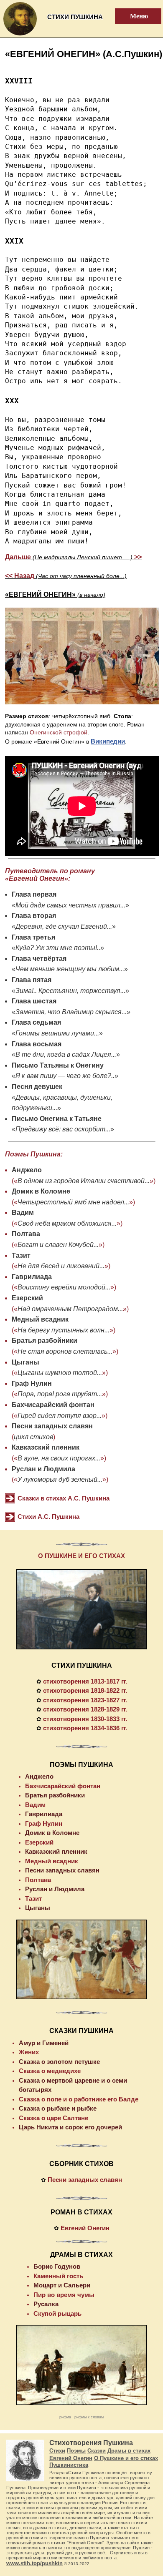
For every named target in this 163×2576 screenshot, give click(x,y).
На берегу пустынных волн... (64, 1330)
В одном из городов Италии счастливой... (84, 1181)
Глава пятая (32, 980)
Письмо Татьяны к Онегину (58, 1065)
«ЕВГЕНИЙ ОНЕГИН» (55, 594)
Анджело (27, 1170)
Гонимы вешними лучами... (57, 1033)
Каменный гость (58, 2276)
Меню (134, 16)
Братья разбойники (45, 1341)
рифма (65, 2417)
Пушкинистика (69, 2465)
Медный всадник (40, 1319)
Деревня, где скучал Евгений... (64, 926)
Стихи (57, 2451)
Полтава (26, 1234)
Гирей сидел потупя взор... (60, 1416)
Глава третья (33, 937)
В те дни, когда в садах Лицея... (66, 1054)
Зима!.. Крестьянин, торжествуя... (70, 991)
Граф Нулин (32, 1384)
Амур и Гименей (44, 2043)
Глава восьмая (37, 1044)
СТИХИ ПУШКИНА (82, 1665)
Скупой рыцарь (57, 2313)
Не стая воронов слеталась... (65, 1351)
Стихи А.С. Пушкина (48, 1517)
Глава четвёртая (39, 959)
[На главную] (20, 35)
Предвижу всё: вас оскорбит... (63, 1129)
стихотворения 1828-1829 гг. (85, 1709)
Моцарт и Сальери (62, 2285)
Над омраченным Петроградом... (70, 1309)
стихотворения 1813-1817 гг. (85, 1681)
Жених (29, 2052)
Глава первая (34, 894)
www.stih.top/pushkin (34, 2563)
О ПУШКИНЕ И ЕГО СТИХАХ (81, 1556)
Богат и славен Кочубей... (58, 1245)
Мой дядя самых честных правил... (70, 905)
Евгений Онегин (85, 2228)
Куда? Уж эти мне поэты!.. (58, 948)
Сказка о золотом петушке (59, 2062)
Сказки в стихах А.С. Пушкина (64, 1498)
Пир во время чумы (64, 2295)
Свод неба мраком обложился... (67, 1223)
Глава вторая (34, 916)
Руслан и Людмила (43, 1469)
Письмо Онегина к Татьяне (57, 1119)
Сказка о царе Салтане (53, 2118)
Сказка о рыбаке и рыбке (58, 2108)
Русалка (46, 2304)
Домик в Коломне (41, 1191)
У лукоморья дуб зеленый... (60, 1479)
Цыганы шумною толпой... (60, 1373)
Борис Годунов (57, 2266)
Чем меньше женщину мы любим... (70, 969)
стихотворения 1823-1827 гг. (85, 1700)
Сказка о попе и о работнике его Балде (79, 2099)
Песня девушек (37, 1087)
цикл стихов (33, 1437)
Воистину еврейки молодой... (64, 1287)
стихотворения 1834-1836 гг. (85, 1728)
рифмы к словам (89, 2417)
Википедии (108, 741)
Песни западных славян (52, 1426)
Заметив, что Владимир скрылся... (71, 1012)
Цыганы (25, 1362)
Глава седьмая (36, 1022)
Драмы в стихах (129, 2451)
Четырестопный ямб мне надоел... (73, 1202)
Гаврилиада (32, 1277)
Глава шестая (34, 1001)
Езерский (27, 1298)
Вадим (23, 1213)
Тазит (21, 1255)
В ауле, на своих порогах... (59, 1458)
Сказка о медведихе (50, 2071)
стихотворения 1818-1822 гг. (85, 1690)
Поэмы (76, 2451)
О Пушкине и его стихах (126, 2458)
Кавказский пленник (46, 1447)
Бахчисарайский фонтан (53, 1405)
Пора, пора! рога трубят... (60, 1394)
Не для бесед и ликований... (61, 1266)
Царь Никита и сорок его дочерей (70, 2127)
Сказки (97, 2451)
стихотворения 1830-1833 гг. (85, 1719)
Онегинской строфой (59, 732)
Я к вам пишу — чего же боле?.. (65, 1076)
